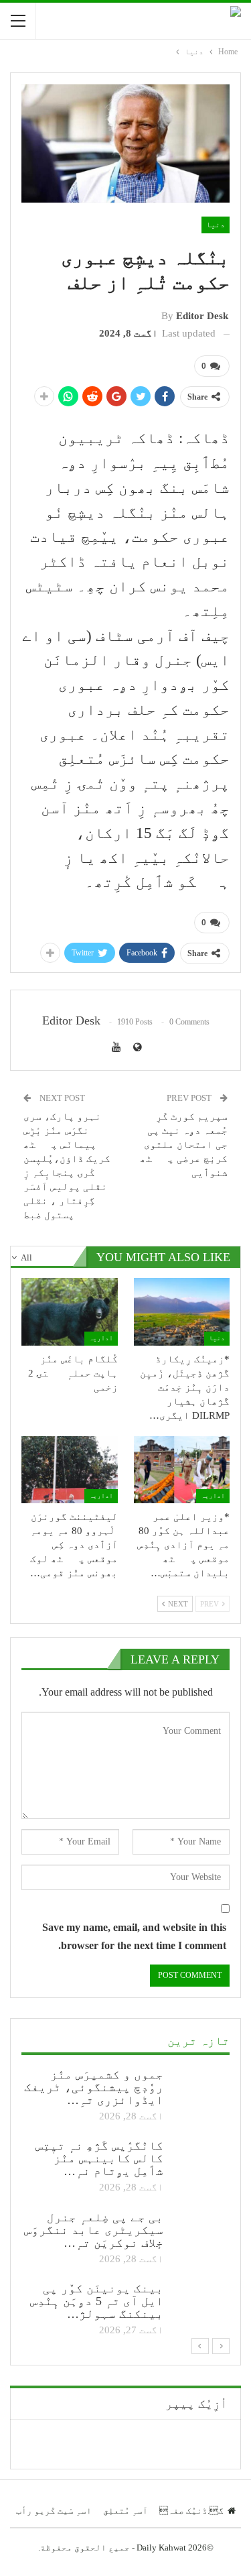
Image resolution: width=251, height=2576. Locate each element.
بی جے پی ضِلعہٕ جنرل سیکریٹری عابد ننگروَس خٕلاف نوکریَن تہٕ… (94, 2230)
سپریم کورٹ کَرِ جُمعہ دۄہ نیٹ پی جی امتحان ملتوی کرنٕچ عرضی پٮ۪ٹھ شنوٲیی (184, 1145)
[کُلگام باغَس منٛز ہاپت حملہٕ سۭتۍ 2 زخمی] (70, 1311)
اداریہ (101, 1338)
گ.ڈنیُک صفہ (191, 2511)
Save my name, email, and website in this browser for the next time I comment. (134, 1936)
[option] (125, 2204)
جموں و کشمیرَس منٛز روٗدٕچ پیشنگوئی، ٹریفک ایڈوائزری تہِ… (94, 2087)
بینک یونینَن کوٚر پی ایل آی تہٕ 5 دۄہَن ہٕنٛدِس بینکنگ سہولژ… (97, 2301)
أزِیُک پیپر (196, 2404)
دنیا (216, 225)
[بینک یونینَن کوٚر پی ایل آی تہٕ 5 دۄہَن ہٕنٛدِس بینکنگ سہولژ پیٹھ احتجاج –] (201, 2304)
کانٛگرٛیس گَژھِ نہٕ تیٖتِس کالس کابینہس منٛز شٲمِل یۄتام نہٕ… (99, 2158)
